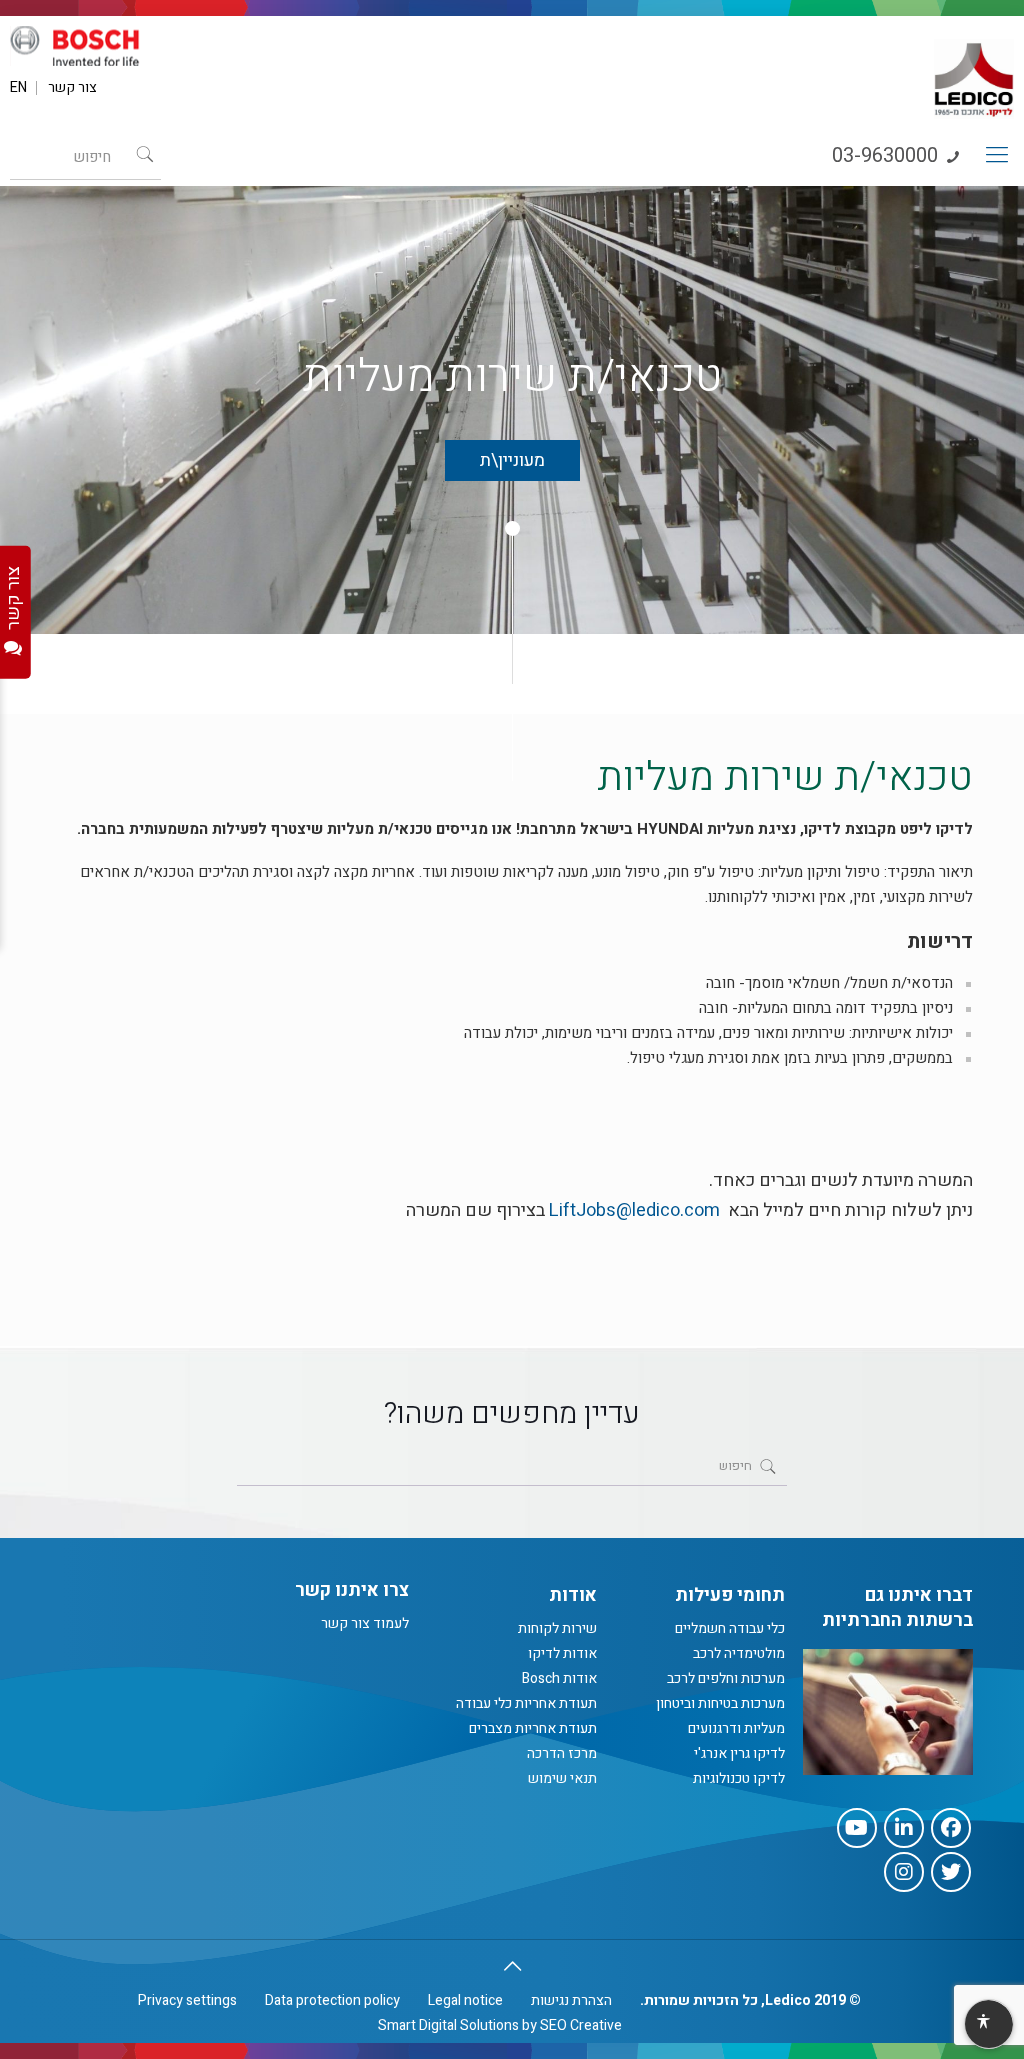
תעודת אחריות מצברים (533, 1728)
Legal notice (465, 2000)
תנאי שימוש (562, 1778)
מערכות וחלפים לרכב (726, 1678)
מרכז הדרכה (562, 1753)
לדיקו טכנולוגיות (739, 1778)
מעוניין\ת (512, 460)
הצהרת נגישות (571, 2000)
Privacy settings (187, 2000)
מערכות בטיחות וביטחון (720, 1703)
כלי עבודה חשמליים (730, 1628)
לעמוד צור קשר (365, 1623)
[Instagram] (904, 1872)
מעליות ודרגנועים (736, 1728)
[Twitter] (951, 1872)
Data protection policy (332, 2000)
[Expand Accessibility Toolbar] (988, 2025)
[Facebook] (951, 1828)
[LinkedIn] (904, 1828)
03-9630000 (887, 155)
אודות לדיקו (562, 1653)
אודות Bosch (559, 1678)
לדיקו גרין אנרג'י (739, 1753)
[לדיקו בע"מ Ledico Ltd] (974, 71)
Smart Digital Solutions (448, 2025)
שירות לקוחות (557, 1628)
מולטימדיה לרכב (739, 1653)
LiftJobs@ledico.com (634, 1210)
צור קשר (72, 88)
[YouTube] (857, 1828)
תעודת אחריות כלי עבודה (526, 1703)
